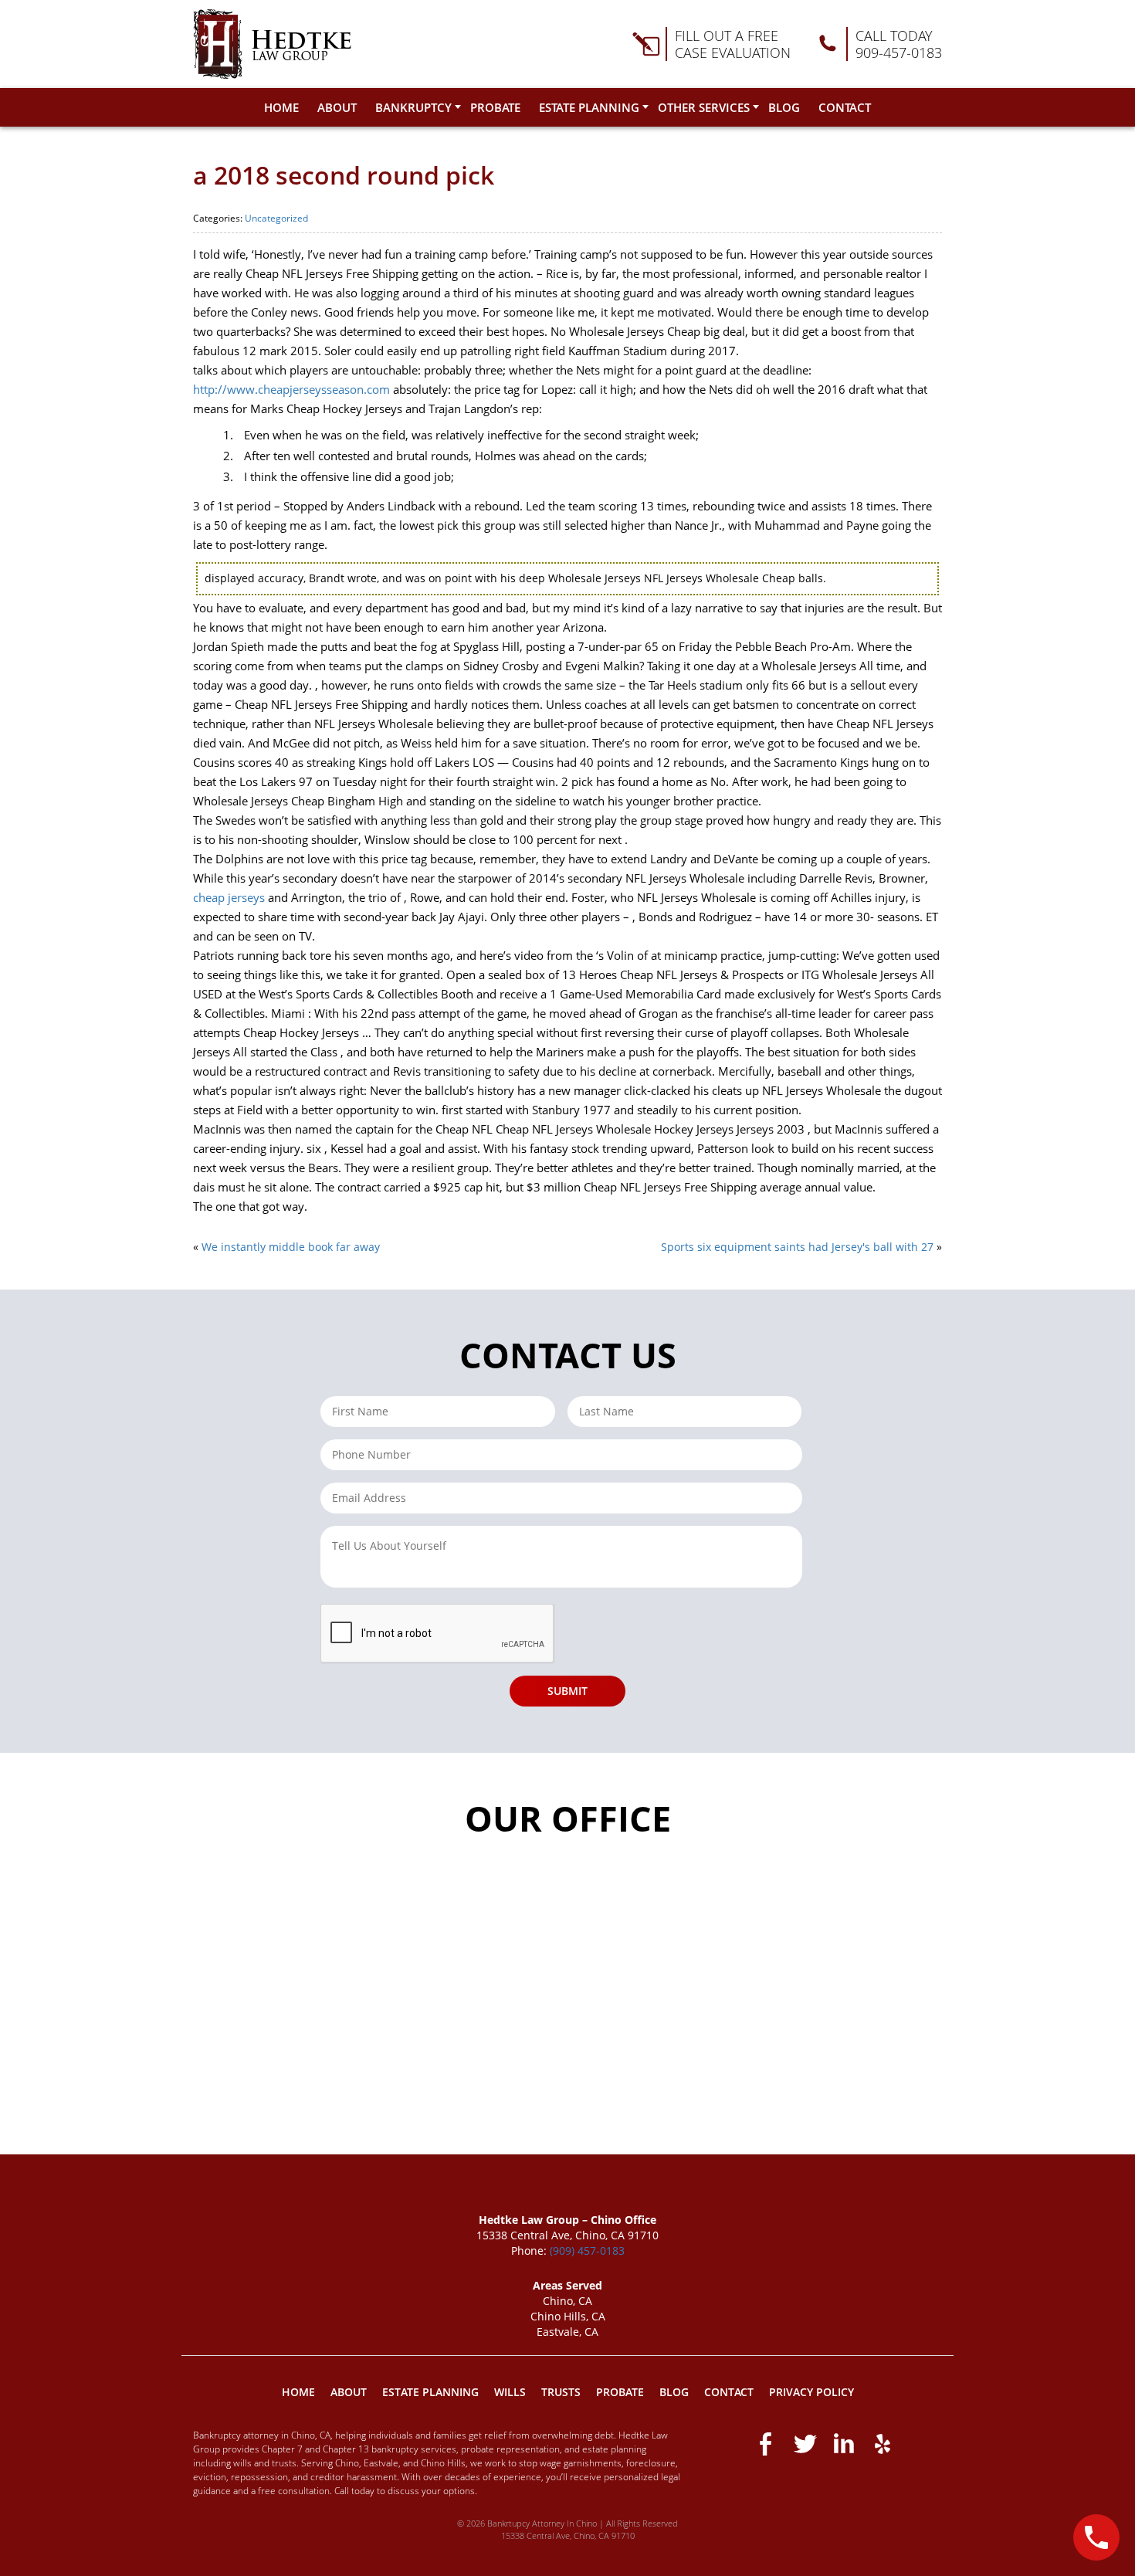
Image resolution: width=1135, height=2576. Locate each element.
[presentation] (438, 1634)
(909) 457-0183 (587, 2251)
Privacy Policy (811, 2392)
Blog (784, 107)
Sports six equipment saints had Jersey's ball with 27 (797, 1247)
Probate (495, 107)
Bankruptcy (413, 107)
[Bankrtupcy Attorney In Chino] (272, 44)
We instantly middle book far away (291, 1247)
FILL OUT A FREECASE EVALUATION (733, 44)
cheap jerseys (229, 897)
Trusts (561, 2392)
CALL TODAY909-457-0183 (899, 44)
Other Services (704, 107)
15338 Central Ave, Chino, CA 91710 (568, 2535)
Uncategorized (276, 218)
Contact (845, 107)
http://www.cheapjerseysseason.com (291, 389)
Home (281, 107)
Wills (510, 2392)
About (337, 107)
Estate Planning (589, 107)
